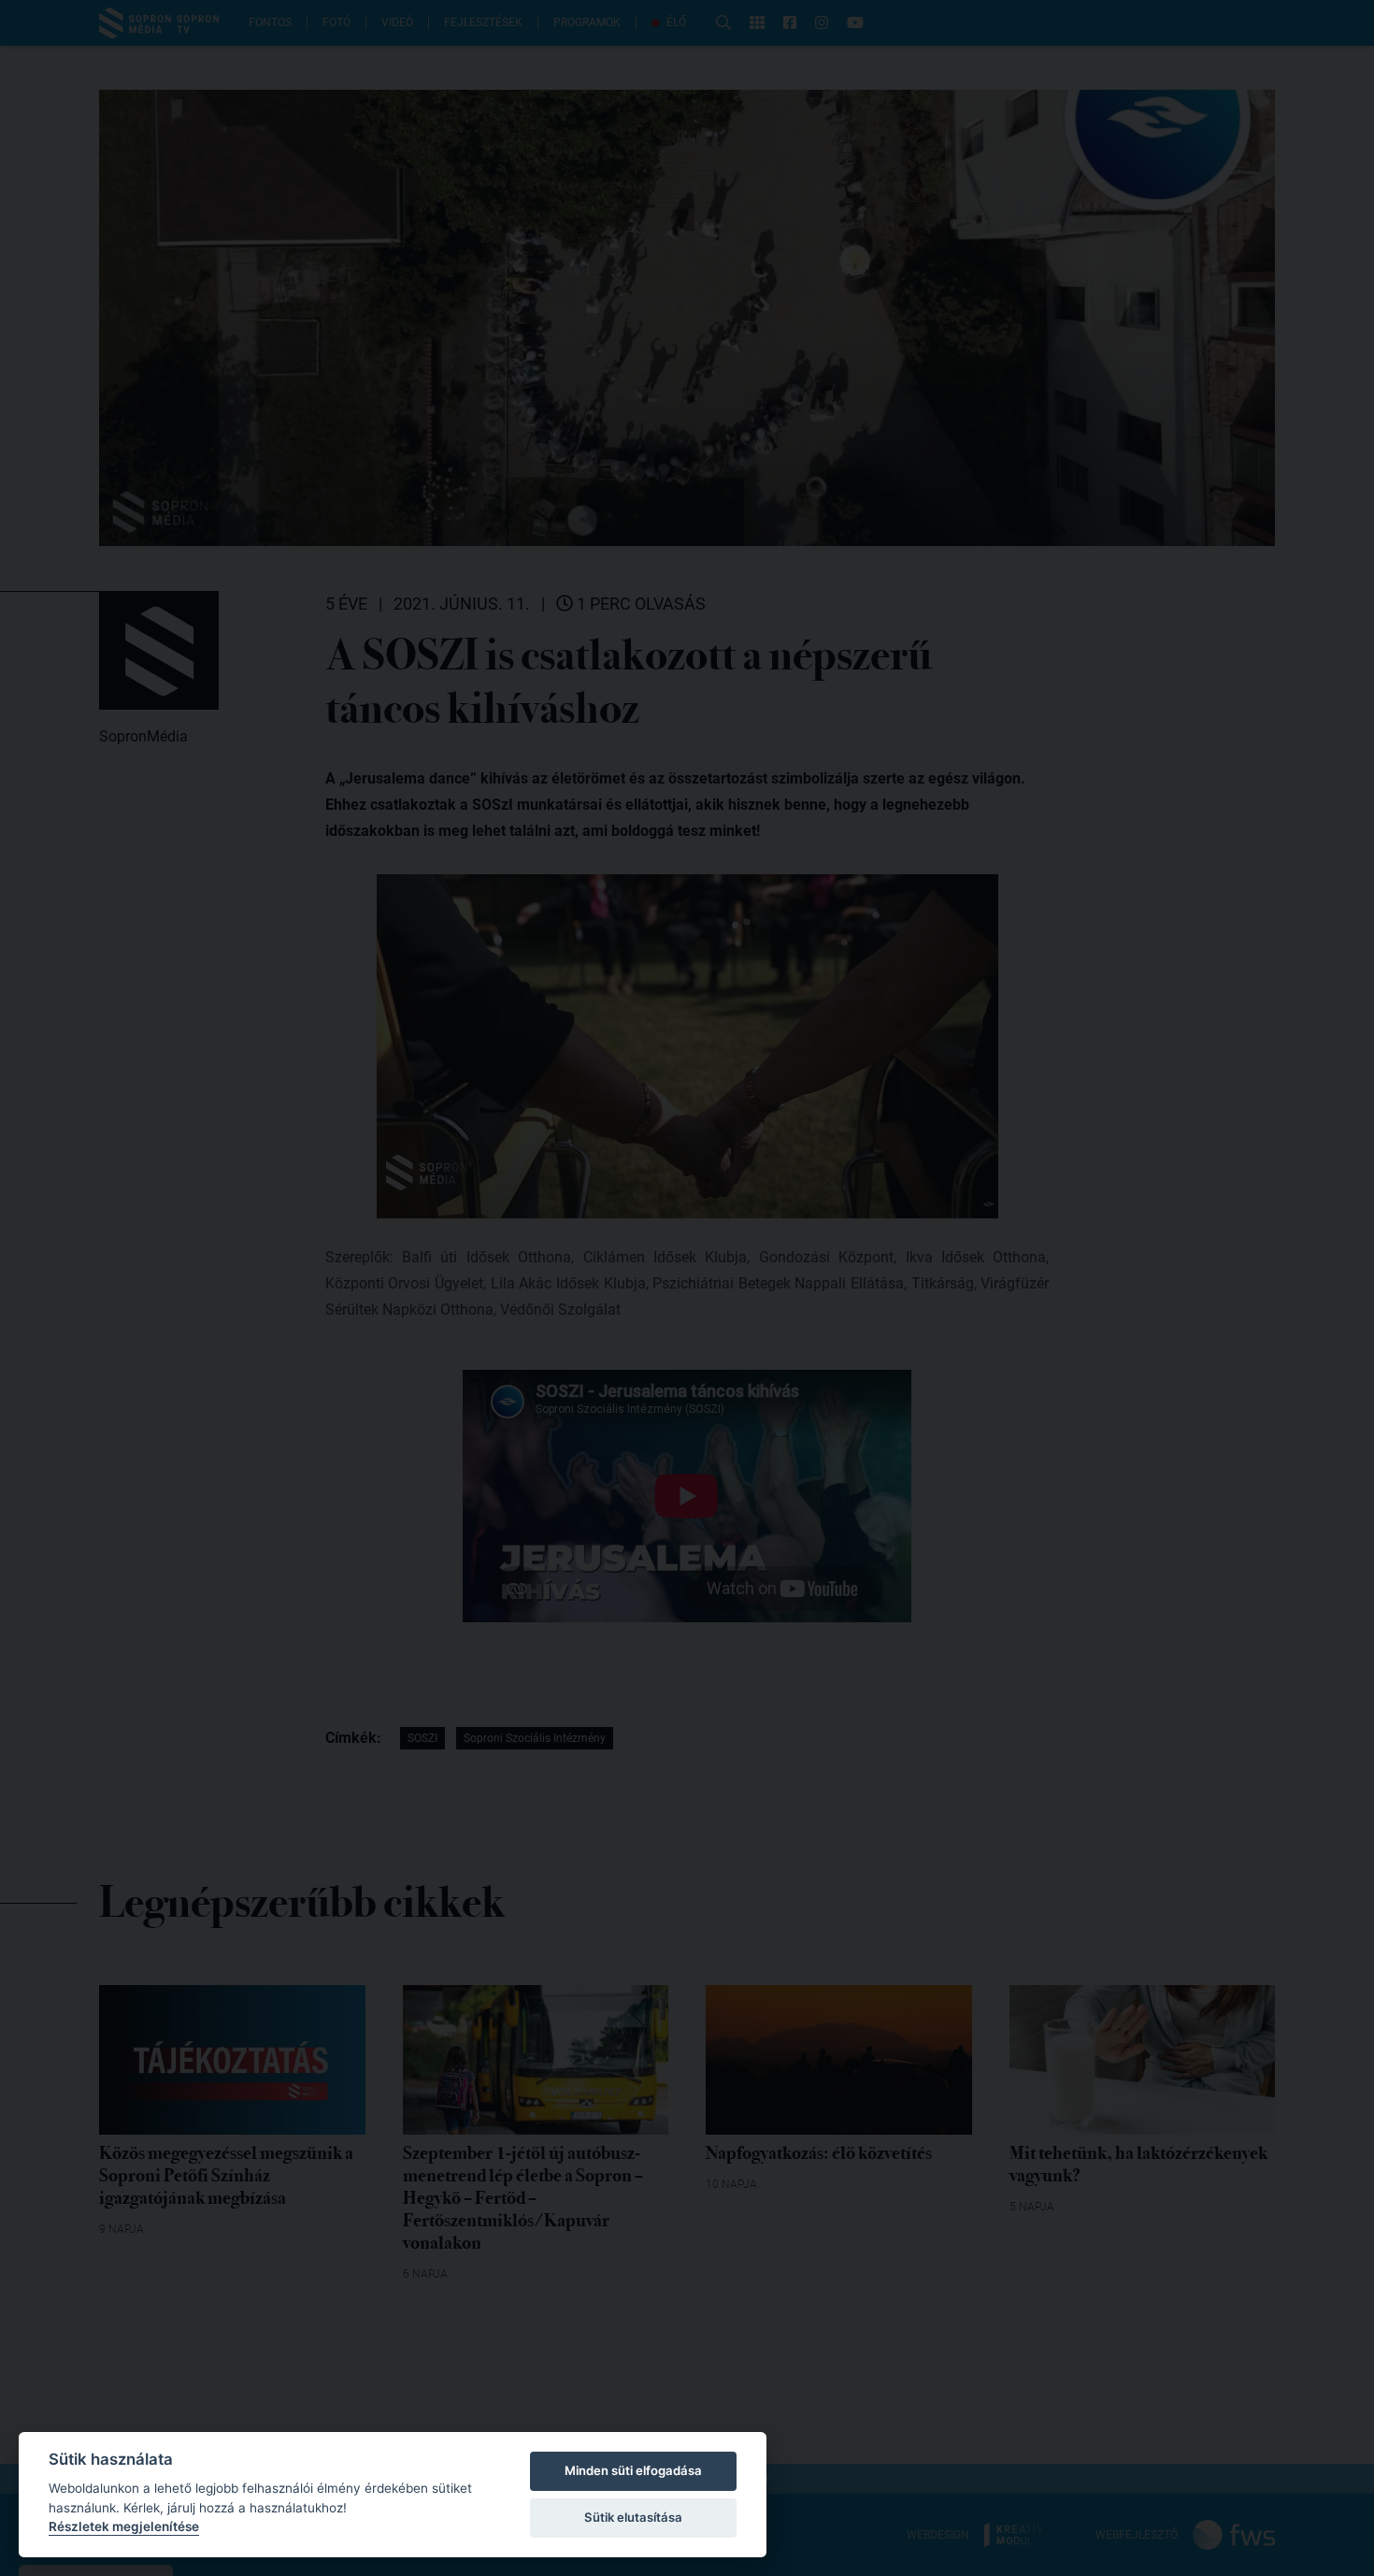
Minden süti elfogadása (633, 2470)
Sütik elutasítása (633, 2517)
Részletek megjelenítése (124, 2526)
